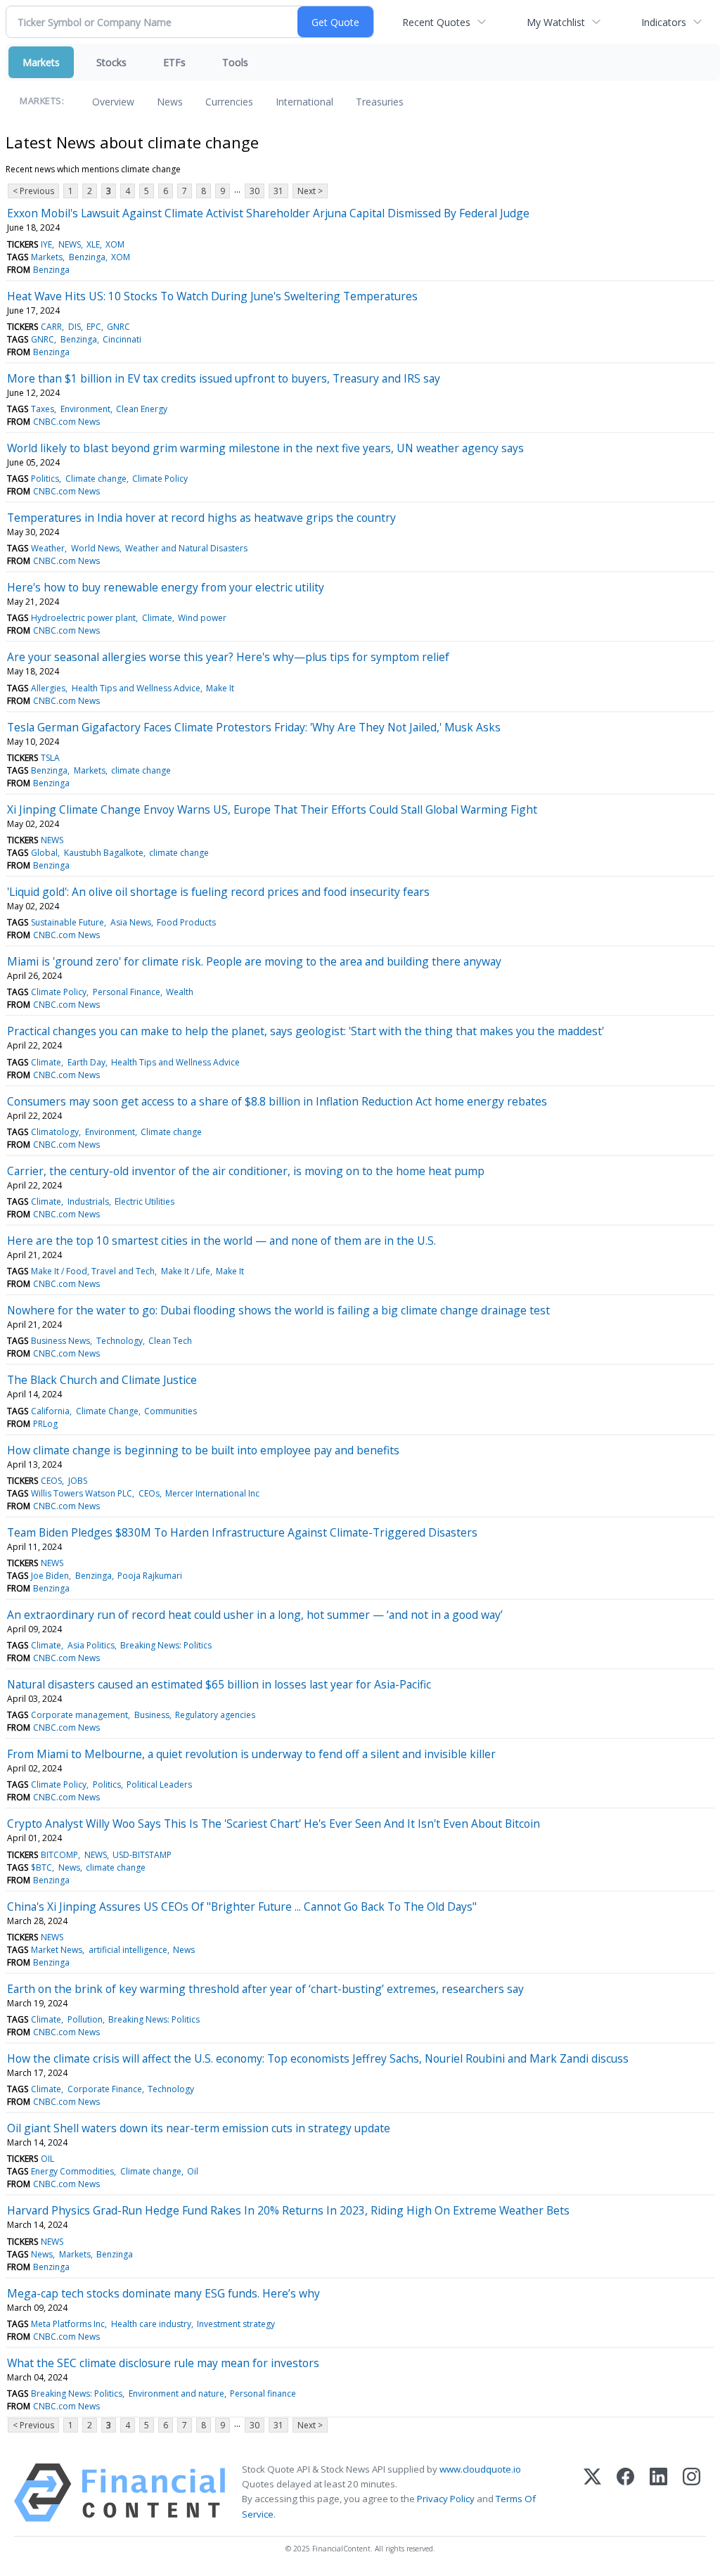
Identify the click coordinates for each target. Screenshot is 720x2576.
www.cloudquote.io (480, 2469)
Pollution (85, 2019)
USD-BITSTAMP (142, 1855)
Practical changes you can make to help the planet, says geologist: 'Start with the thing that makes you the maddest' (306, 1031)
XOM (115, 244)
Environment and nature (176, 2394)
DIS (75, 327)
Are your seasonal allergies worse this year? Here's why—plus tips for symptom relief (228, 657)
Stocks (111, 62)
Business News (60, 1341)
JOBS (78, 1481)
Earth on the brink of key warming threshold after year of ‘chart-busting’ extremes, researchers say (265, 1989)
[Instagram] (692, 2493)
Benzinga (87, 257)
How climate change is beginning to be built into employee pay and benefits (203, 1450)
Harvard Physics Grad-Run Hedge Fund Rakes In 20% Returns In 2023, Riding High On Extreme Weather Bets (288, 2210)
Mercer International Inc (212, 1493)
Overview (113, 102)
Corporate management (79, 1715)
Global (44, 853)
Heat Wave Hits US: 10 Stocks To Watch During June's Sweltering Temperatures (212, 296)
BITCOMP (59, 1855)
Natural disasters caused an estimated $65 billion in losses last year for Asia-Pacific (219, 1684)
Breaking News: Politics (166, 1645)
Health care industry (151, 2324)
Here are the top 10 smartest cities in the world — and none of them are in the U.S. (221, 1241)
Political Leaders (159, 1784)
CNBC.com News (66, 422)
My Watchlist (556, 22)
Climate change (96, 479)
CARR (51, 327)
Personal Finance (127, 992)
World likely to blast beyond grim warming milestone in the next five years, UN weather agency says (265, 448)
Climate (157, 618)
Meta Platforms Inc (68, 2324)
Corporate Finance (105, 2089)
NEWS (70, 244)
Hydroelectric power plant (83, 618)
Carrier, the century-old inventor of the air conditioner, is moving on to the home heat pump (246, 1171)
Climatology (55, 1132)
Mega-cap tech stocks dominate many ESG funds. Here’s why (163, 2293)
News (170, 102)
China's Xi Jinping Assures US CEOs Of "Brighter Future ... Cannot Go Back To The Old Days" (242, 1907)
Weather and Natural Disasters (186, 548)
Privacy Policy (446, 2499)
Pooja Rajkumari (150, 1576)
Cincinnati (122, 339)
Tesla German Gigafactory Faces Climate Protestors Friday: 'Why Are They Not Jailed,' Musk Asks (254, 727)
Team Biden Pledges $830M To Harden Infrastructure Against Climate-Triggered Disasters (242, 1532)
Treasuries (380, 102)
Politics (45, 479)
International (304, 102)
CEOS (51, 1481)
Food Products (186, 922)
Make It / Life (186, 1271)
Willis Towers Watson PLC (82, 1493)
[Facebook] (625, 2493)
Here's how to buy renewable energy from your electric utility (166, 587)
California (50, 1411)
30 (255, 191)
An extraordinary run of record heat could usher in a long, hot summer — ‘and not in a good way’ (255, 1615)
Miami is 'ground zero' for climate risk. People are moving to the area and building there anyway (254, 961)
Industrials (88, 1202)
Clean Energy (142, 409)
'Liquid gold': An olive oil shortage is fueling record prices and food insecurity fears (218, 892)
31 (278, 191)
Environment (85, 409)
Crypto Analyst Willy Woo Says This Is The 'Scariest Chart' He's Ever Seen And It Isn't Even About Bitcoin (274, 1824)
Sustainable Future (67, 922)
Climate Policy (160, 479)
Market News (57, 1950)
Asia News (131, 922)
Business (152, 1715)
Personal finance (263, 2394)
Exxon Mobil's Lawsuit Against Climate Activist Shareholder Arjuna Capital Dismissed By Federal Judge (268, 213)
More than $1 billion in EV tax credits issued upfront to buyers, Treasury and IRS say (224, 378)
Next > (310, 191)
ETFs (174, 62)
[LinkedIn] (658, 2493)
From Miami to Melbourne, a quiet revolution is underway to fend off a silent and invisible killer (251, 1754)
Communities (171, 1411)
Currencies (229, 102)
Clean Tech (170, 1341)
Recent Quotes (436, 22)
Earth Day (86, 1062)
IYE (46, 244)
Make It (220, 688)
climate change (141, 770)
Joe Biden (50, 1576)
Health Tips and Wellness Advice (136, 688)
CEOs (149, 1493)
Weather (48, 548)
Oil (193, 2171)
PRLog (45, 1424)
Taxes (43, 409)
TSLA (50, 758)
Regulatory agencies (215, 1715)
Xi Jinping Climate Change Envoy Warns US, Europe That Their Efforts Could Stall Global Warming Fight (272, 809)
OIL (47, 2159)
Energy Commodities (72, 2171)
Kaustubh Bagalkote (104, 853)
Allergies (48, 688)
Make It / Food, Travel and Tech (93, 1271)
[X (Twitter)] (592, 2493)
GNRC (118, 327)
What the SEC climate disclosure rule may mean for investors (163, 2363)
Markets (41, 62)
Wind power (202, 618)
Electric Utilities (144, 1202)
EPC (94, 327)
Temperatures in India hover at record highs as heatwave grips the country (201, 518)
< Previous (33, 191)
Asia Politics (91, 1645)
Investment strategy (236, 2324)
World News (95, 548)
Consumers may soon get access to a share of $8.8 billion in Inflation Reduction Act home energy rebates (277, 1101)
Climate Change (107, 1411)
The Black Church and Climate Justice (102, 1380)
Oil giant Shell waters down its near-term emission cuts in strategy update (199, 2128)
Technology (120, 1341)
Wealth (180, 992)
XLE (93, 244)
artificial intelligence (128, 1950)
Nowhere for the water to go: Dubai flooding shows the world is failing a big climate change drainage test (278, 1310)
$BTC (41, 1867)
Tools (235, 62)
